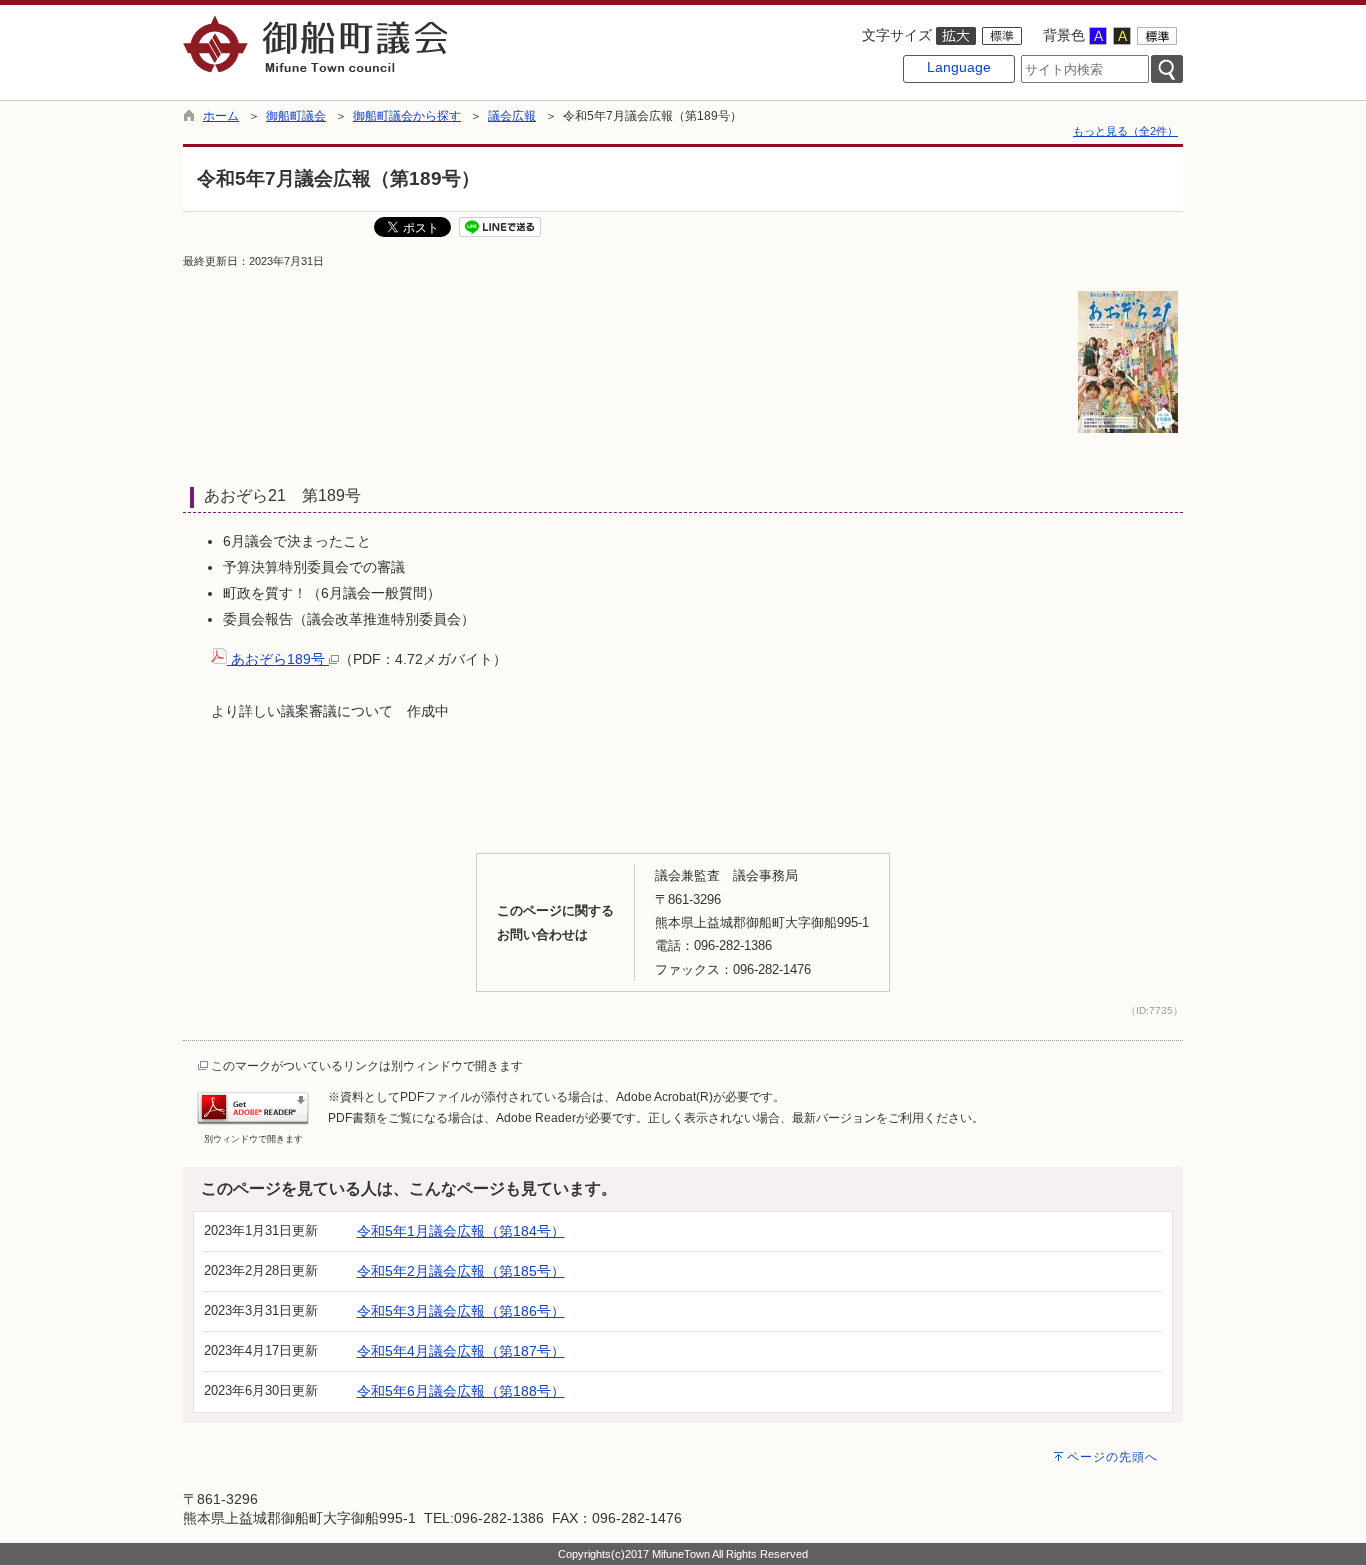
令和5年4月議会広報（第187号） (461, 1351)
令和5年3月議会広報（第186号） (461, 1311)
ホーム (221, 116)
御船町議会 (296, 116)
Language (959, 67)
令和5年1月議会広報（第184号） (461, 1231)
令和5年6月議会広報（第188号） (461, 1391)
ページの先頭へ (1112, 1457)
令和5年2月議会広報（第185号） (461, 1271)
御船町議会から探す (407, 116)
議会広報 (512, 116)
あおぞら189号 (278, 659)
